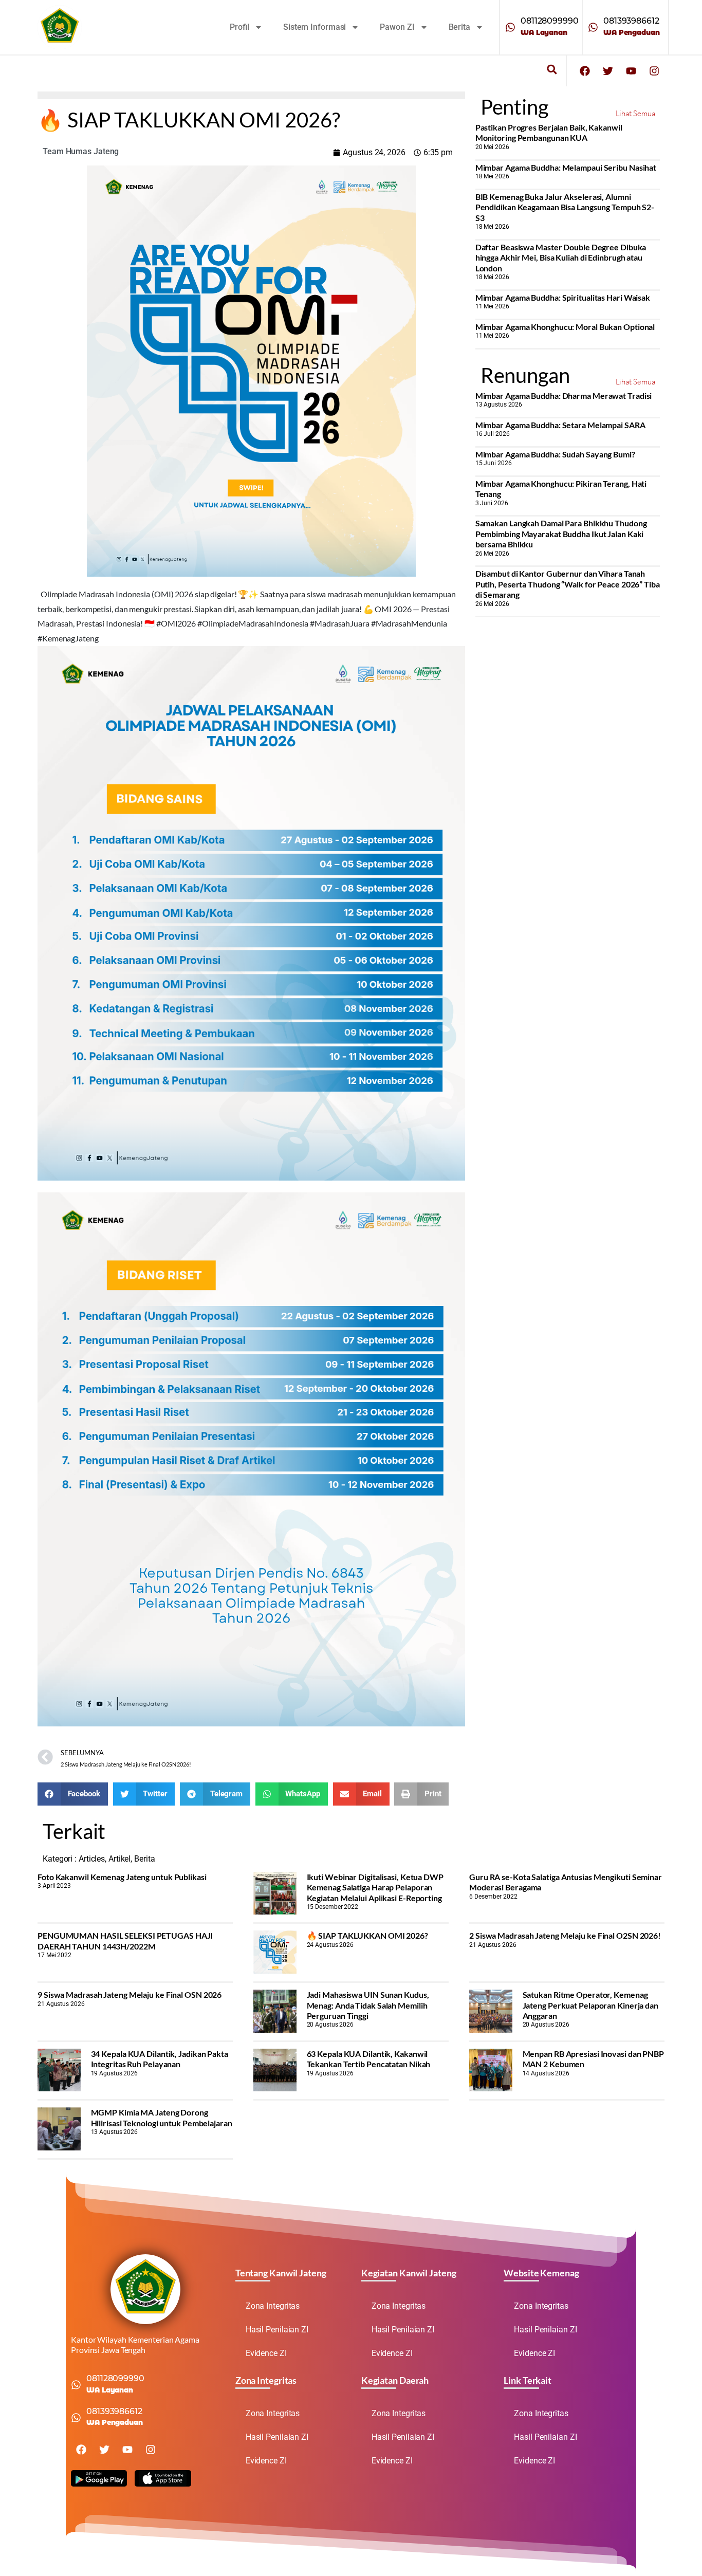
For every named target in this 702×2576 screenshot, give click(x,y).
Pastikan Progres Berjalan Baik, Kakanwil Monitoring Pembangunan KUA (549, 132)
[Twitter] (608, 71)
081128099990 (550, 21)
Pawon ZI (397, 27)
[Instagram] (654, 71)
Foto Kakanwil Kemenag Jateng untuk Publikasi (122, 1877)
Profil (239, 27)
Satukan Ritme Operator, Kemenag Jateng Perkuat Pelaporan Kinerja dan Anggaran (590, 2005)
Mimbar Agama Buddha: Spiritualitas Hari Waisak (563, 297)
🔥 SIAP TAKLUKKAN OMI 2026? (367, 1935)
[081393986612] (593, 27)
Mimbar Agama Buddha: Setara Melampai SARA (560, 425)
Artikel (119, 1859)
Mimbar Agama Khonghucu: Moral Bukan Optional (565, 327)
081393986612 (631, 21)
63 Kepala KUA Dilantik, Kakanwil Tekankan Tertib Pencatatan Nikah (369, 2059)
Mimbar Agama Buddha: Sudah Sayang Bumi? (555, 454)
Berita (459, 27)
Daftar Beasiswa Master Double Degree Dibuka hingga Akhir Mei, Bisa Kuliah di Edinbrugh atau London (561, 257)
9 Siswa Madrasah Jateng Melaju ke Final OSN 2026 (130, 1994)
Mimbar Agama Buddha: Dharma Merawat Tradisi (564, 395)
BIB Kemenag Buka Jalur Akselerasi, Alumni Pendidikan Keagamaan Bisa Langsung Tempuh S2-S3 (565, 207)
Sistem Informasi (315, 27)
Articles (92, 1859)
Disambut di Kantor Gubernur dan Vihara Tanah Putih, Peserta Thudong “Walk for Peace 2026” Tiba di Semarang (568, 584)
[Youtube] (631, 71)
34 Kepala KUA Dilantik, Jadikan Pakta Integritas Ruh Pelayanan (160, 2059)
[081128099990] (510, 27)
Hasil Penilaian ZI (277, 2330)
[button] (552, 70)
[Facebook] (585, 71)
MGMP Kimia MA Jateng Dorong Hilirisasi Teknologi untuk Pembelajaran (162, 2117)
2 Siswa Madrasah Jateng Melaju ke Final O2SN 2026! (565, 1935)
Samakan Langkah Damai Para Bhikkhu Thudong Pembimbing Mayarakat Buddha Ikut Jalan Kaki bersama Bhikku (561, 533)
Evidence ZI (266, 2353)
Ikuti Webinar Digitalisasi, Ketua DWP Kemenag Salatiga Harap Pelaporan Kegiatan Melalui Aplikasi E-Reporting (375, 1887)
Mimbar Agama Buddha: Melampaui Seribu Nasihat (566, 167)
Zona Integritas (273, 2306)
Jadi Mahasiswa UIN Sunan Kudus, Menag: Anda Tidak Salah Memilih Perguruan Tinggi (368, 2005)
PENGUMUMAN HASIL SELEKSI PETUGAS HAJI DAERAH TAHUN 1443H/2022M (125, 1940)
